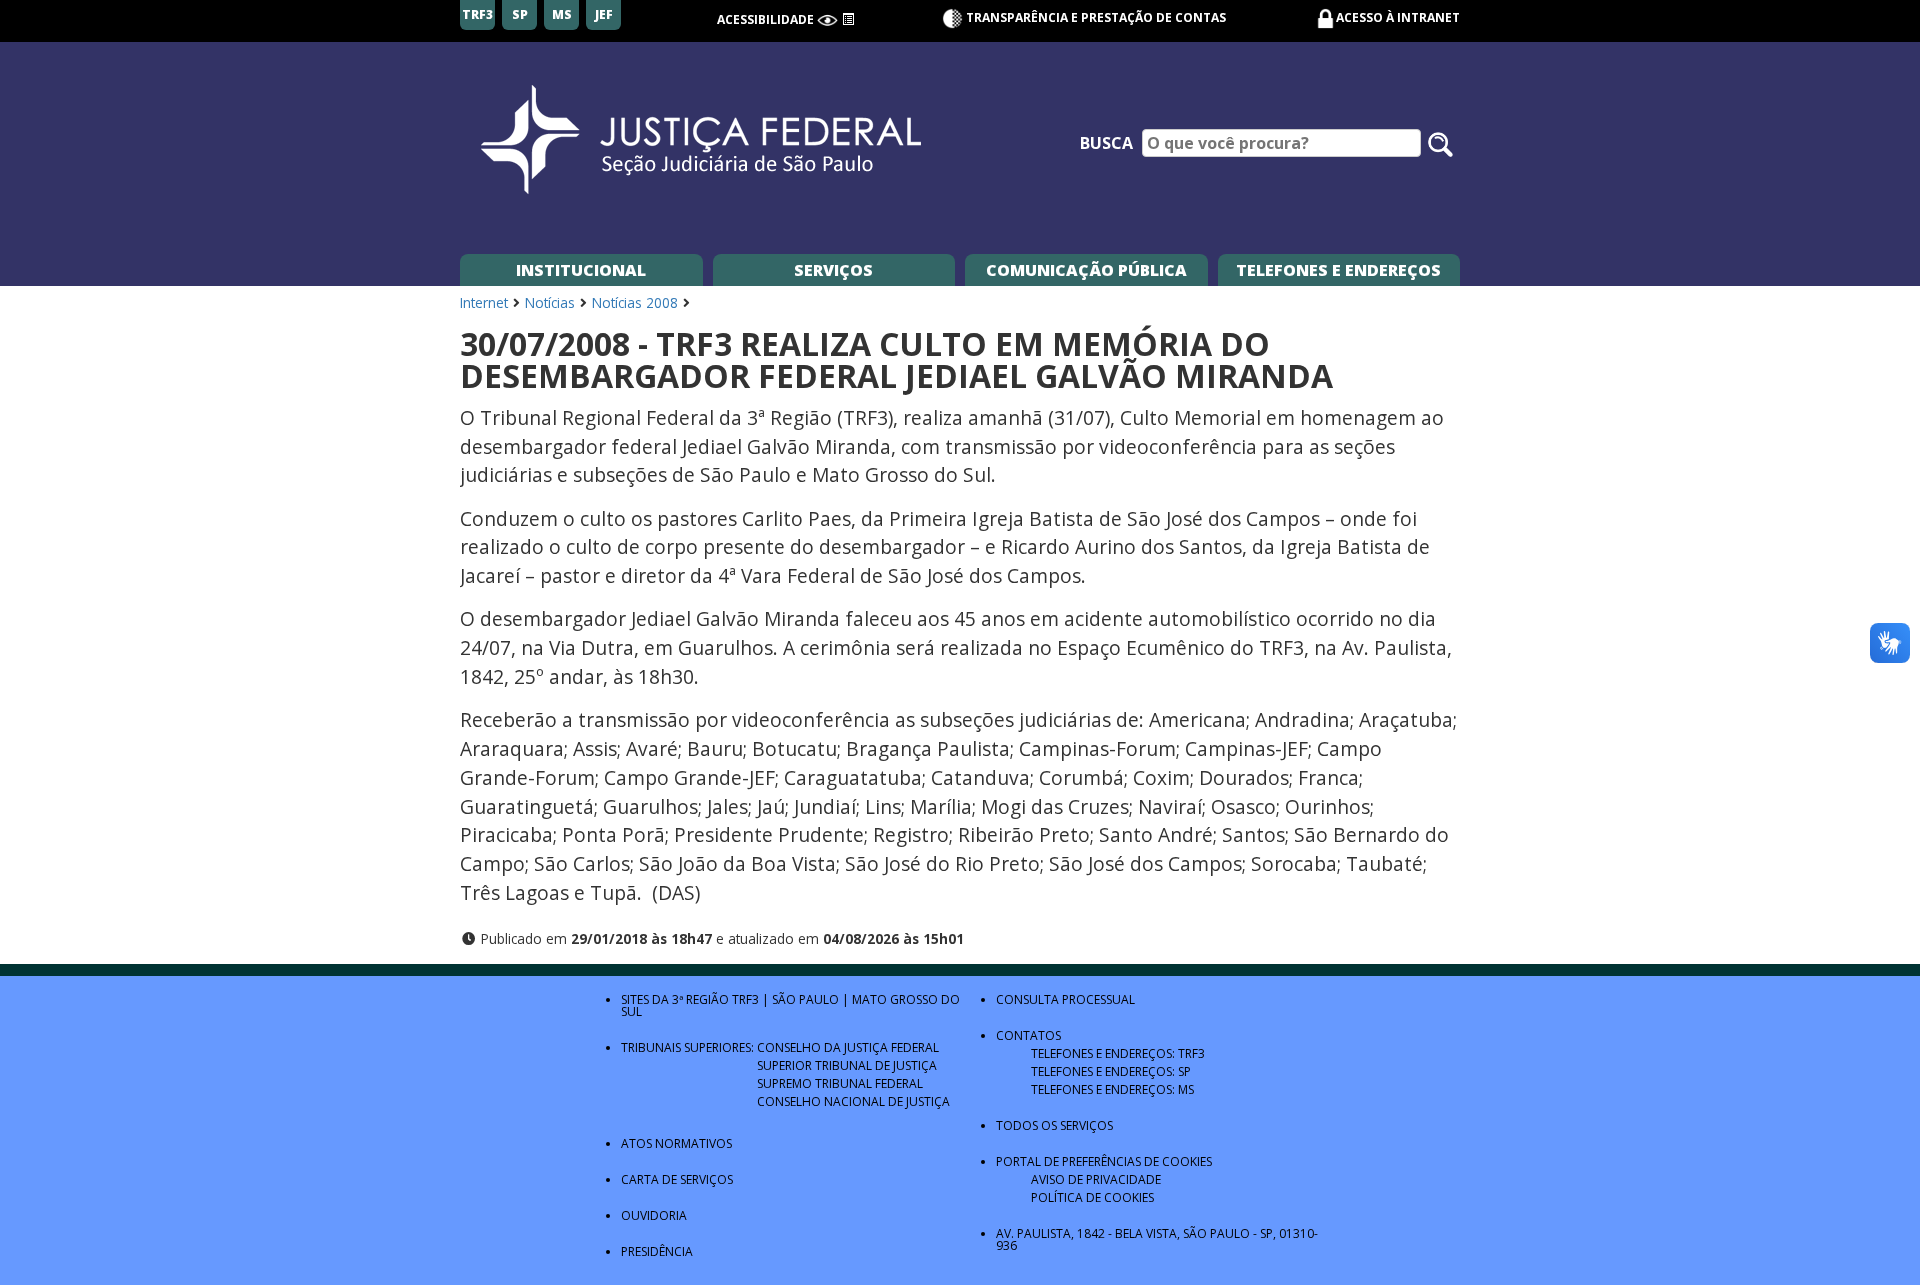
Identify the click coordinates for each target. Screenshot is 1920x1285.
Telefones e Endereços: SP (1111, 1071)
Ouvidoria (654, 1215)
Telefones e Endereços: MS (1112, 1089)
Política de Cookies (1092, 1197)
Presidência (657, 1251)
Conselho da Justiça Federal (848, 1047)
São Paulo (805, 999)
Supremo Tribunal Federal (840, 1083)
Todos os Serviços (1054, 1125)
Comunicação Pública (1086, 270)
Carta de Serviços (677, 1179)
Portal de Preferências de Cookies (1104, 1161)
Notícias (550, 302)
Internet (484, 302)
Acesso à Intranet (1398, 17)
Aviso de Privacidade (1096, 1179)
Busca (1106, 143)
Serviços (833, 270)
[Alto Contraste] (827, 19)
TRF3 (745, 999)
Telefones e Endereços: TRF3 (1118, 1053)
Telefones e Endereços (1338, 270)
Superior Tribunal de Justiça (847, 1065)
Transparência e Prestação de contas (1094, 17)
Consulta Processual (1065, 999)
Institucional (581, 270)
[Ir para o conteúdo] (848, 19)
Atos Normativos (676, 1143)
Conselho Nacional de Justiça (853, 1101)
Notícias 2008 (635, 302)
